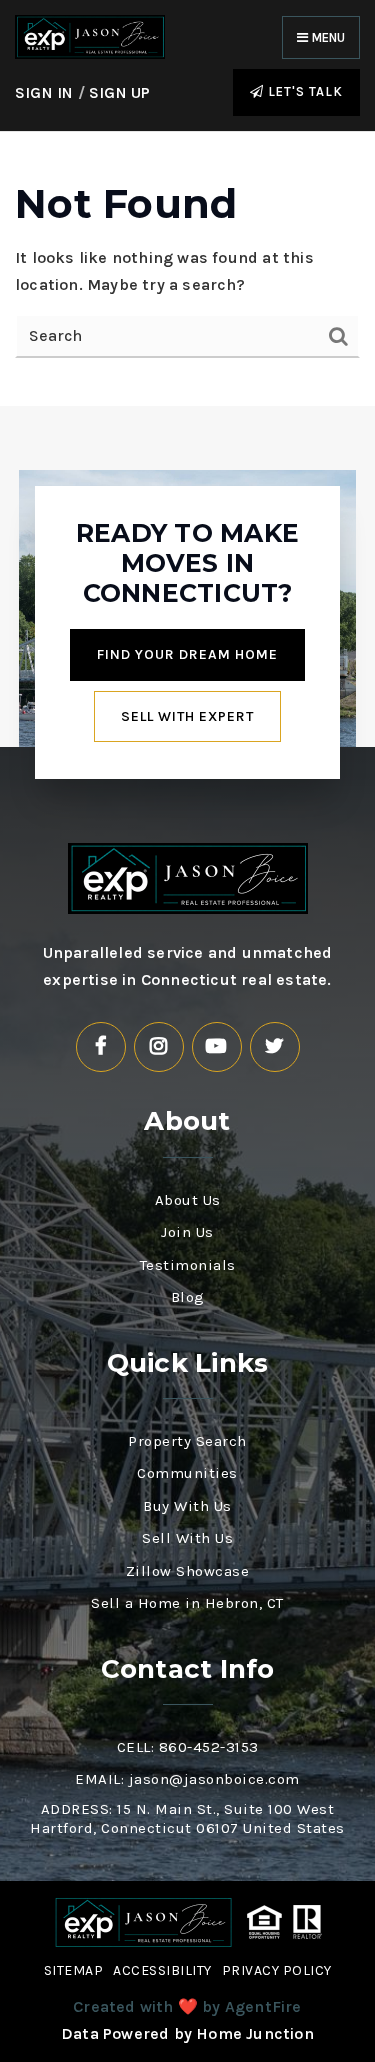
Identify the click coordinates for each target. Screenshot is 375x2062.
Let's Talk (303, 91)
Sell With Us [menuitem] (187, 1538)
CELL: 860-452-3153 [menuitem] (188, 1747)
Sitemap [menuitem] (74, 1970)
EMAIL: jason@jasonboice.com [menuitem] (187, 1779)
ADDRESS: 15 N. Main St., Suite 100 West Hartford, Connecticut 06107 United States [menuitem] (187, 1819)
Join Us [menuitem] (187, 1232)
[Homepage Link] (90, 35)
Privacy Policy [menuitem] (277, 1970)
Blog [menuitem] (188, 1297)
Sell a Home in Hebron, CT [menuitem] (187, 1603)
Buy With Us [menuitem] (187, 1506)
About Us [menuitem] (188, 1200)
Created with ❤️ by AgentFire (187, 2006)
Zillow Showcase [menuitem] (188, 1571)
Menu (326, 37)
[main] (187, 269)
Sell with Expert (187, 716)
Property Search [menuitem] (187, 1441)
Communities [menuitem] (187, 1473)
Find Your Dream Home (187, 654)
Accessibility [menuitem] (162, 1970)
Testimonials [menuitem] (188, 1265)
